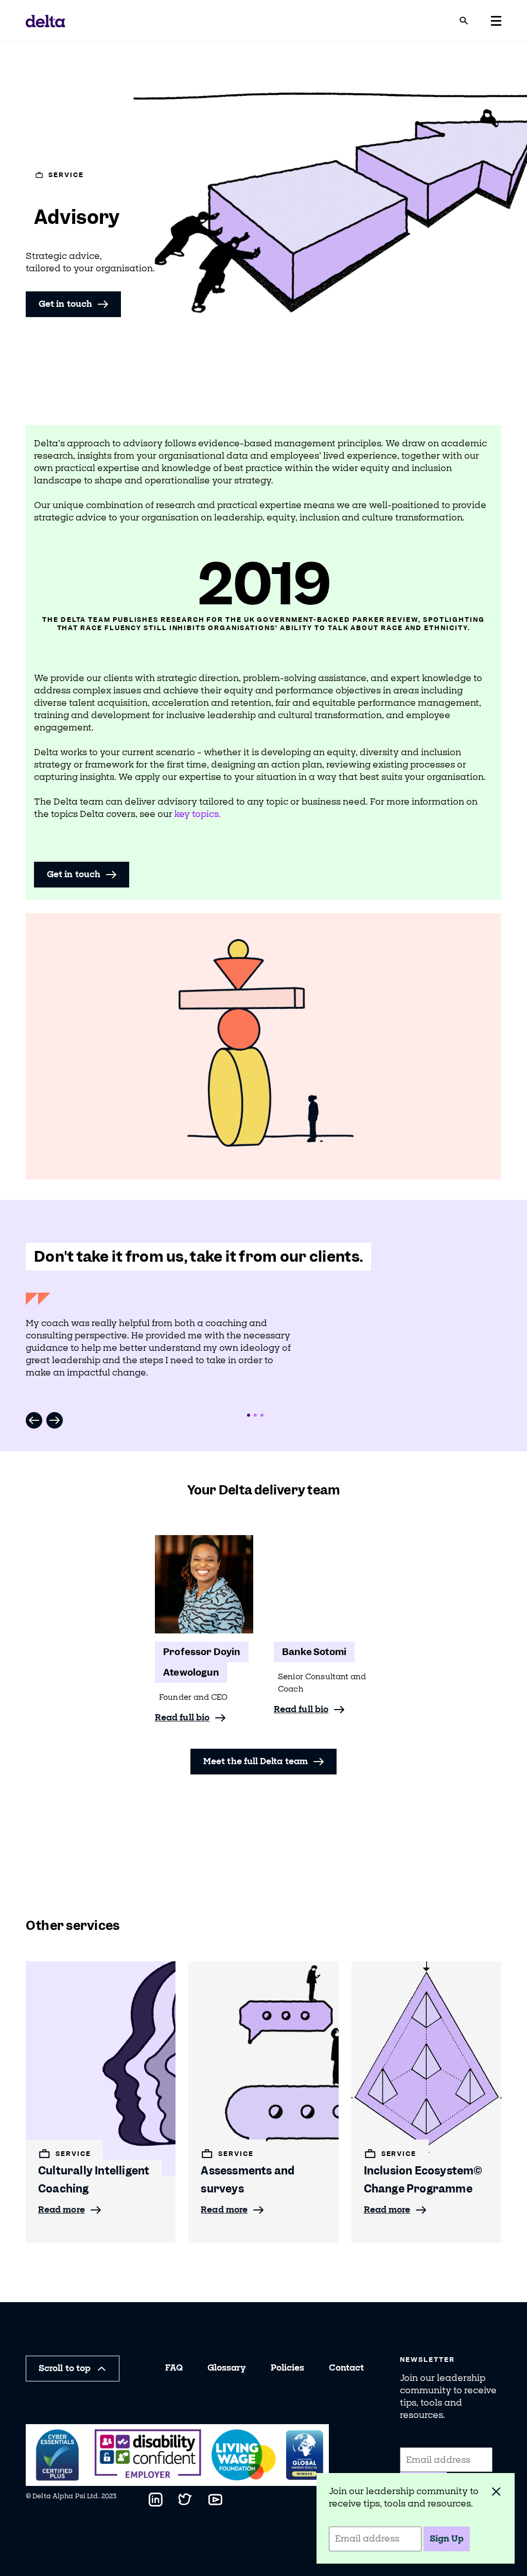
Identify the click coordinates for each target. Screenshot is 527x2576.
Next (55, 1420)
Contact (346, 2368)
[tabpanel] (162, 1344)
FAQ (174, 2368)
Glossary (227, 2368)
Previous (34, 1420)
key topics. (198, 814)
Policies (287, 2368)
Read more (62, 2210)
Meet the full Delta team (256, 1761)
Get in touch (65, 304)
